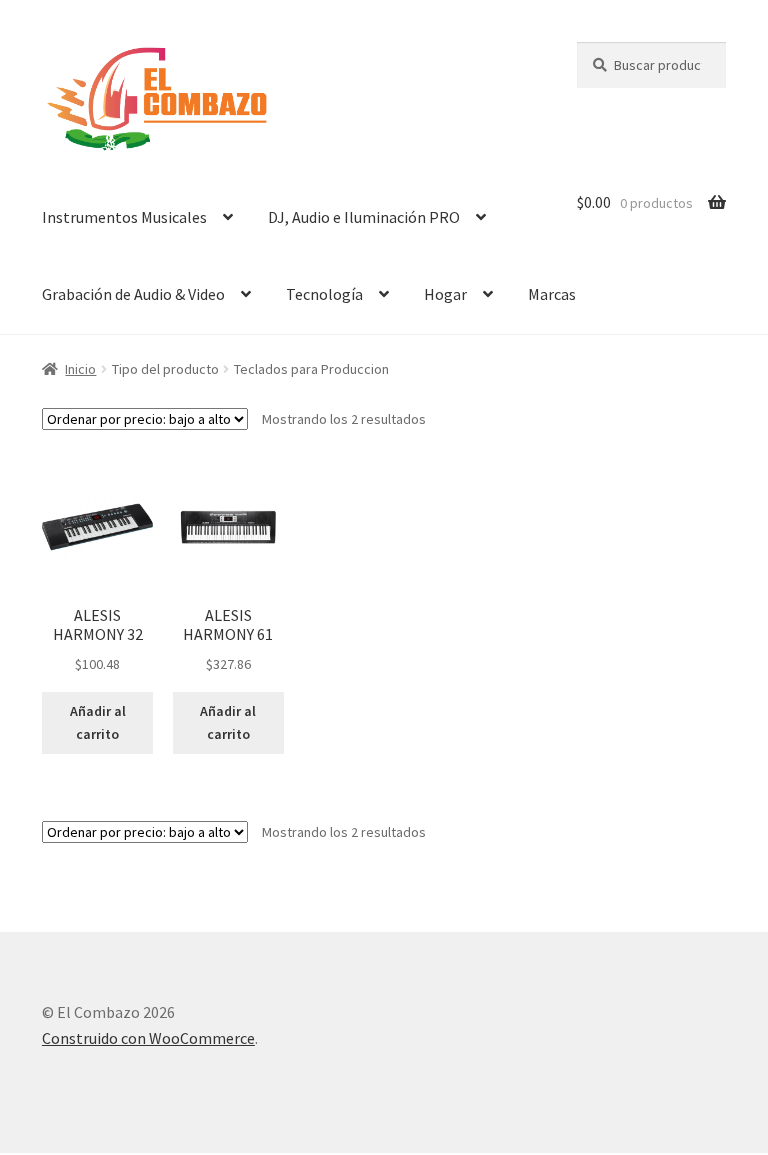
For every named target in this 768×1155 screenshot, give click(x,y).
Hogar (445, 294)
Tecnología (324, 294)
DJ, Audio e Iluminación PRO (364, 217)
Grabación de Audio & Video (133, 294)
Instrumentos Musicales (124, 217)
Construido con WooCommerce (148, 1038)
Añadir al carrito (98, 722)
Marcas (552, 294)
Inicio (80, 369)
